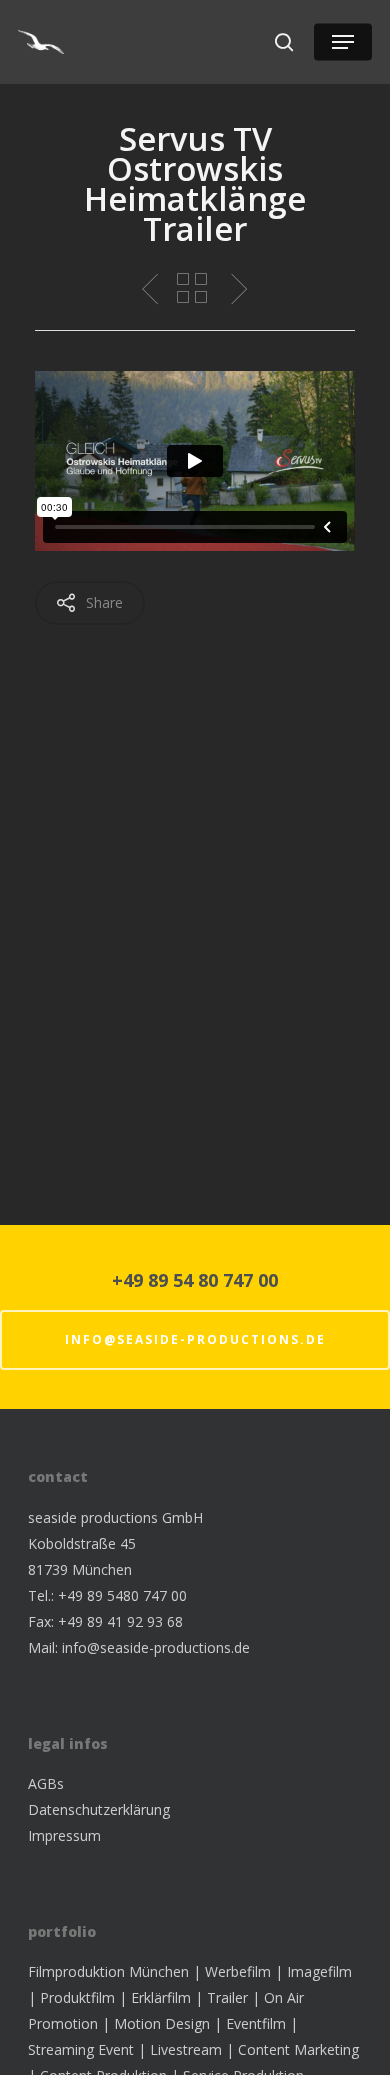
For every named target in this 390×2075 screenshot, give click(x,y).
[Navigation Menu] (343, 42)
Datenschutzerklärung (99, 1809)
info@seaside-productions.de (195, 1339)
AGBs (46, 1783)
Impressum (64, 1835)
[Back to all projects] (192, 290)
